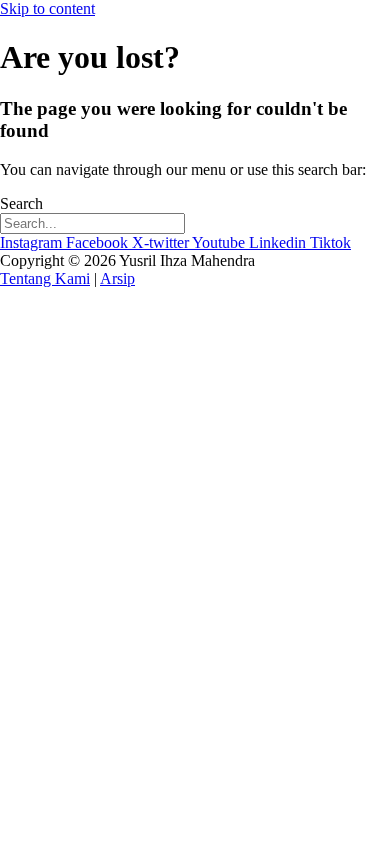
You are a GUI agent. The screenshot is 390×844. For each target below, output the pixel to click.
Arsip (117, 278)
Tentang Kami (45, 278)
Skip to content (47, 8)
